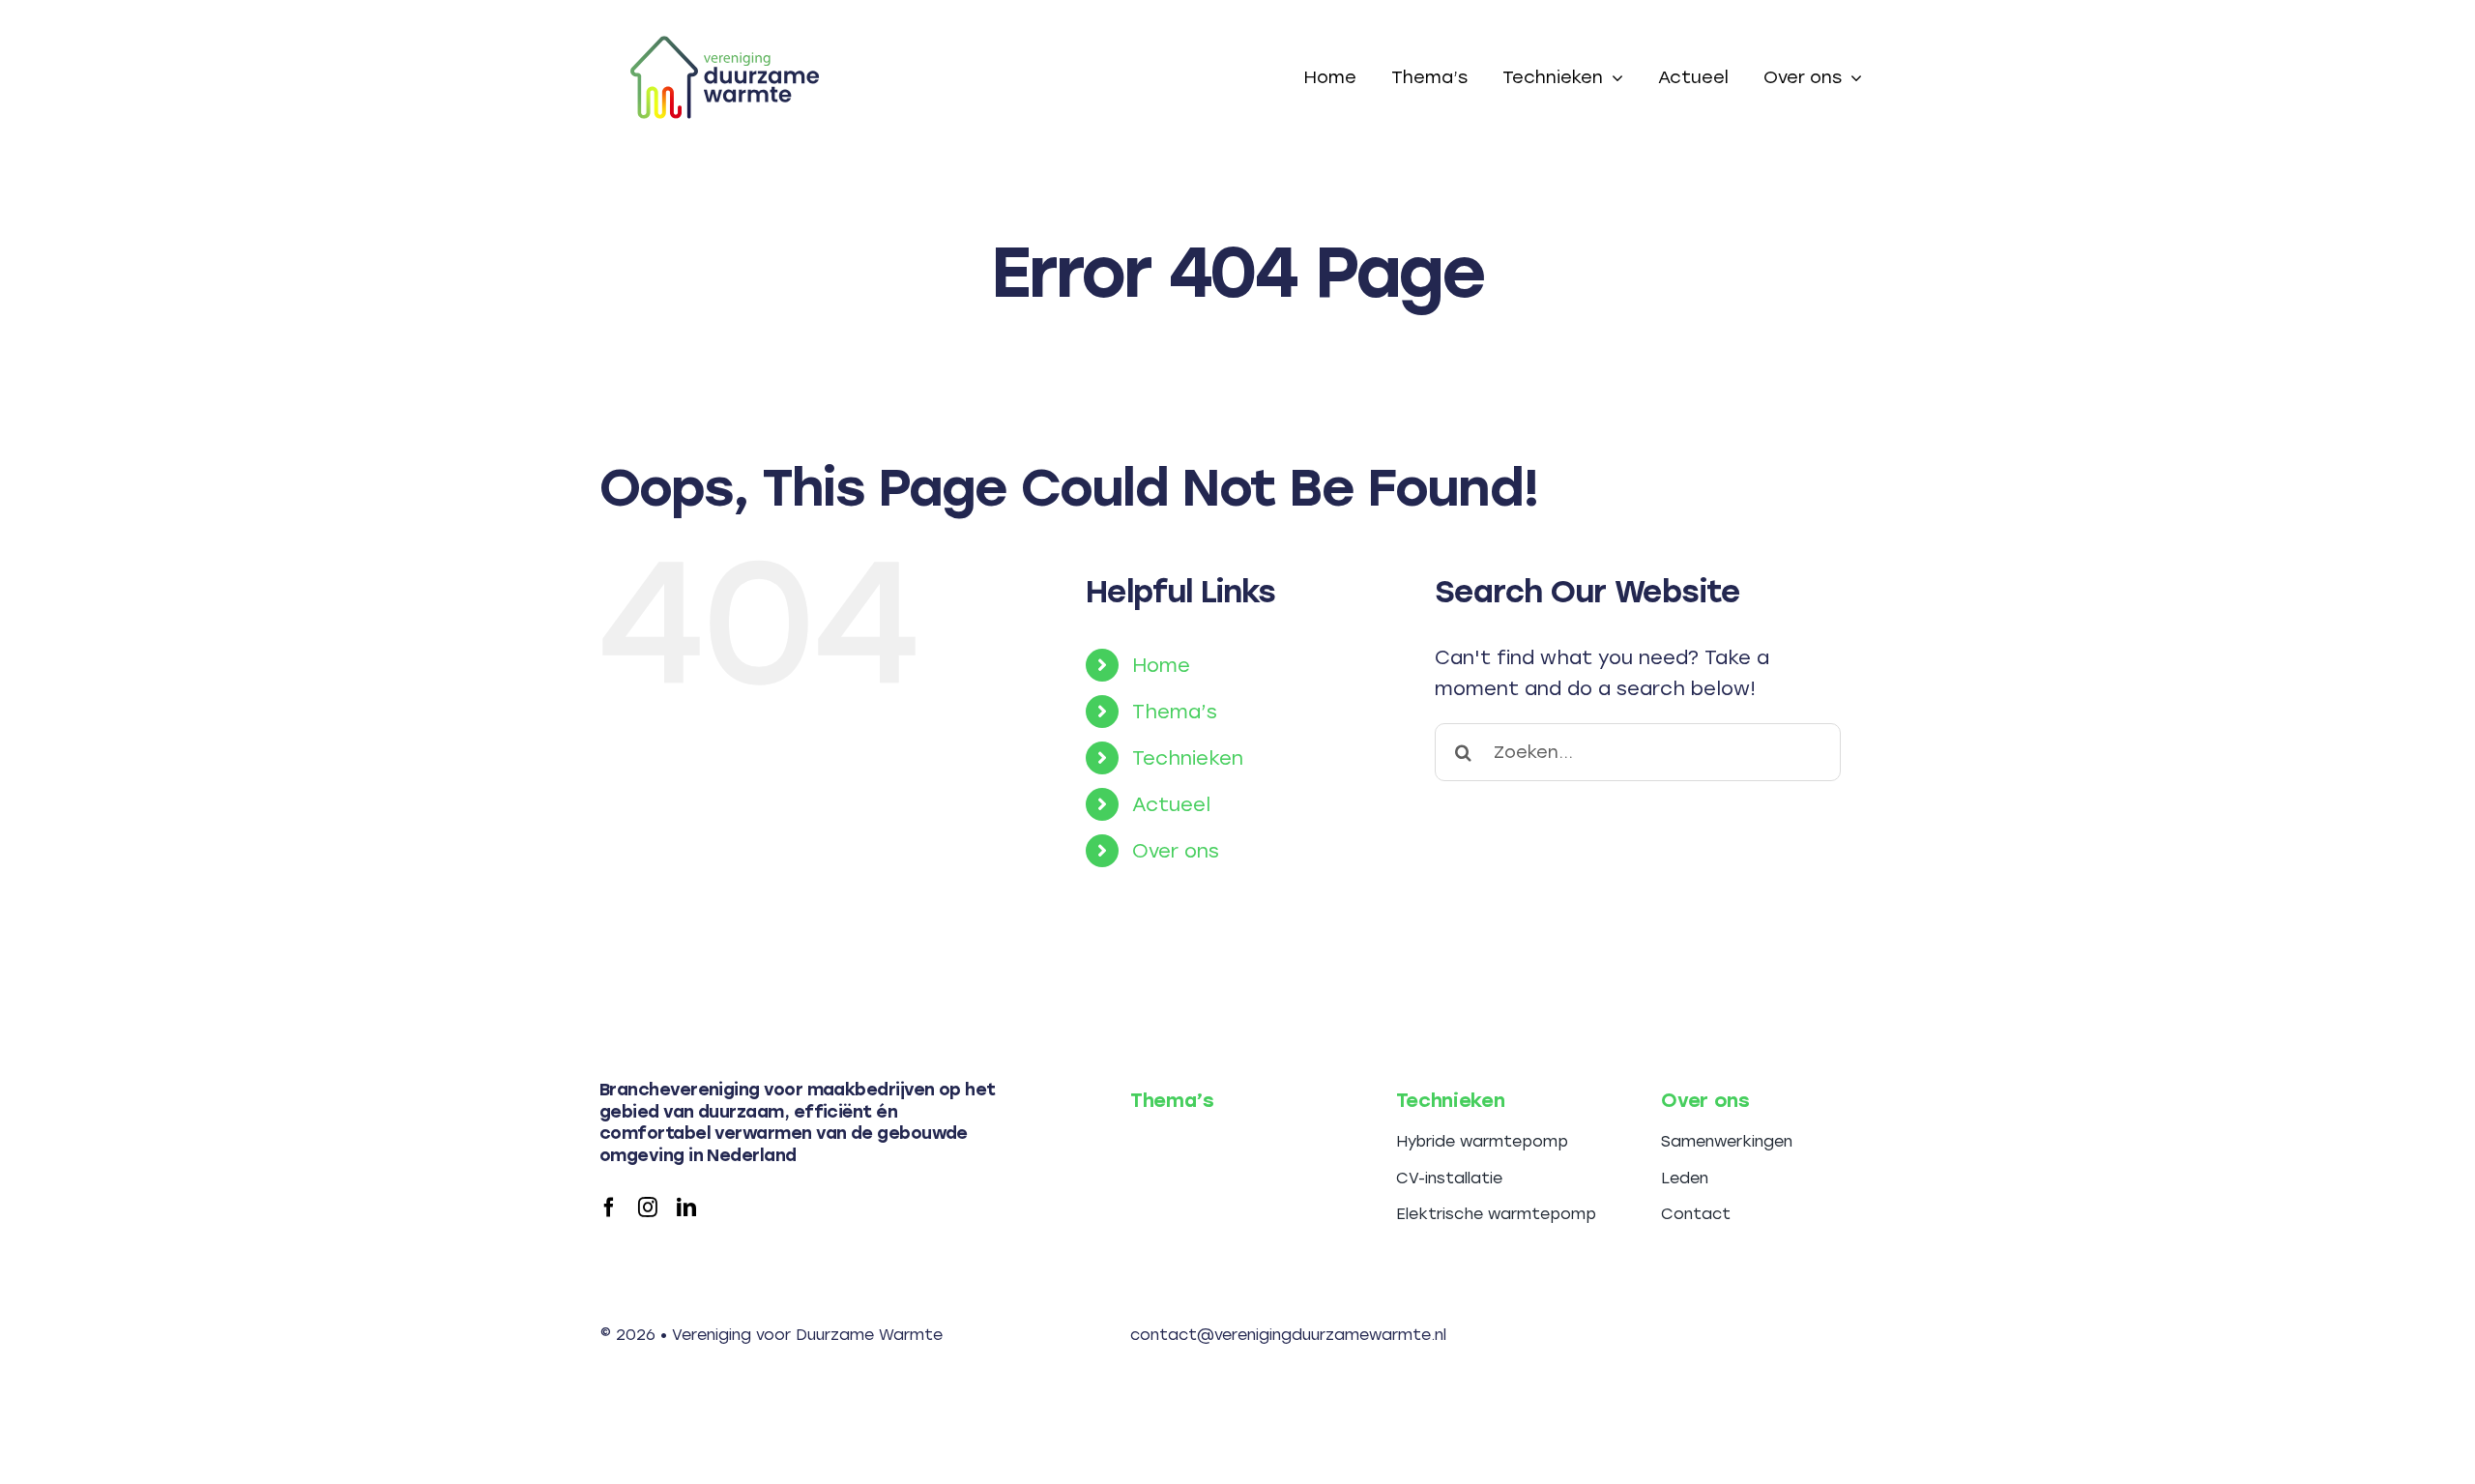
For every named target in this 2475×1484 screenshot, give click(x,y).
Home (1161, 665)
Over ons (1176, 851)
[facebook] (609, 1208)
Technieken (1188, 758)
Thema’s (1175, 712)
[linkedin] (686, 1208)
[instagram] (648, 1208)
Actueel (1171, 804)
